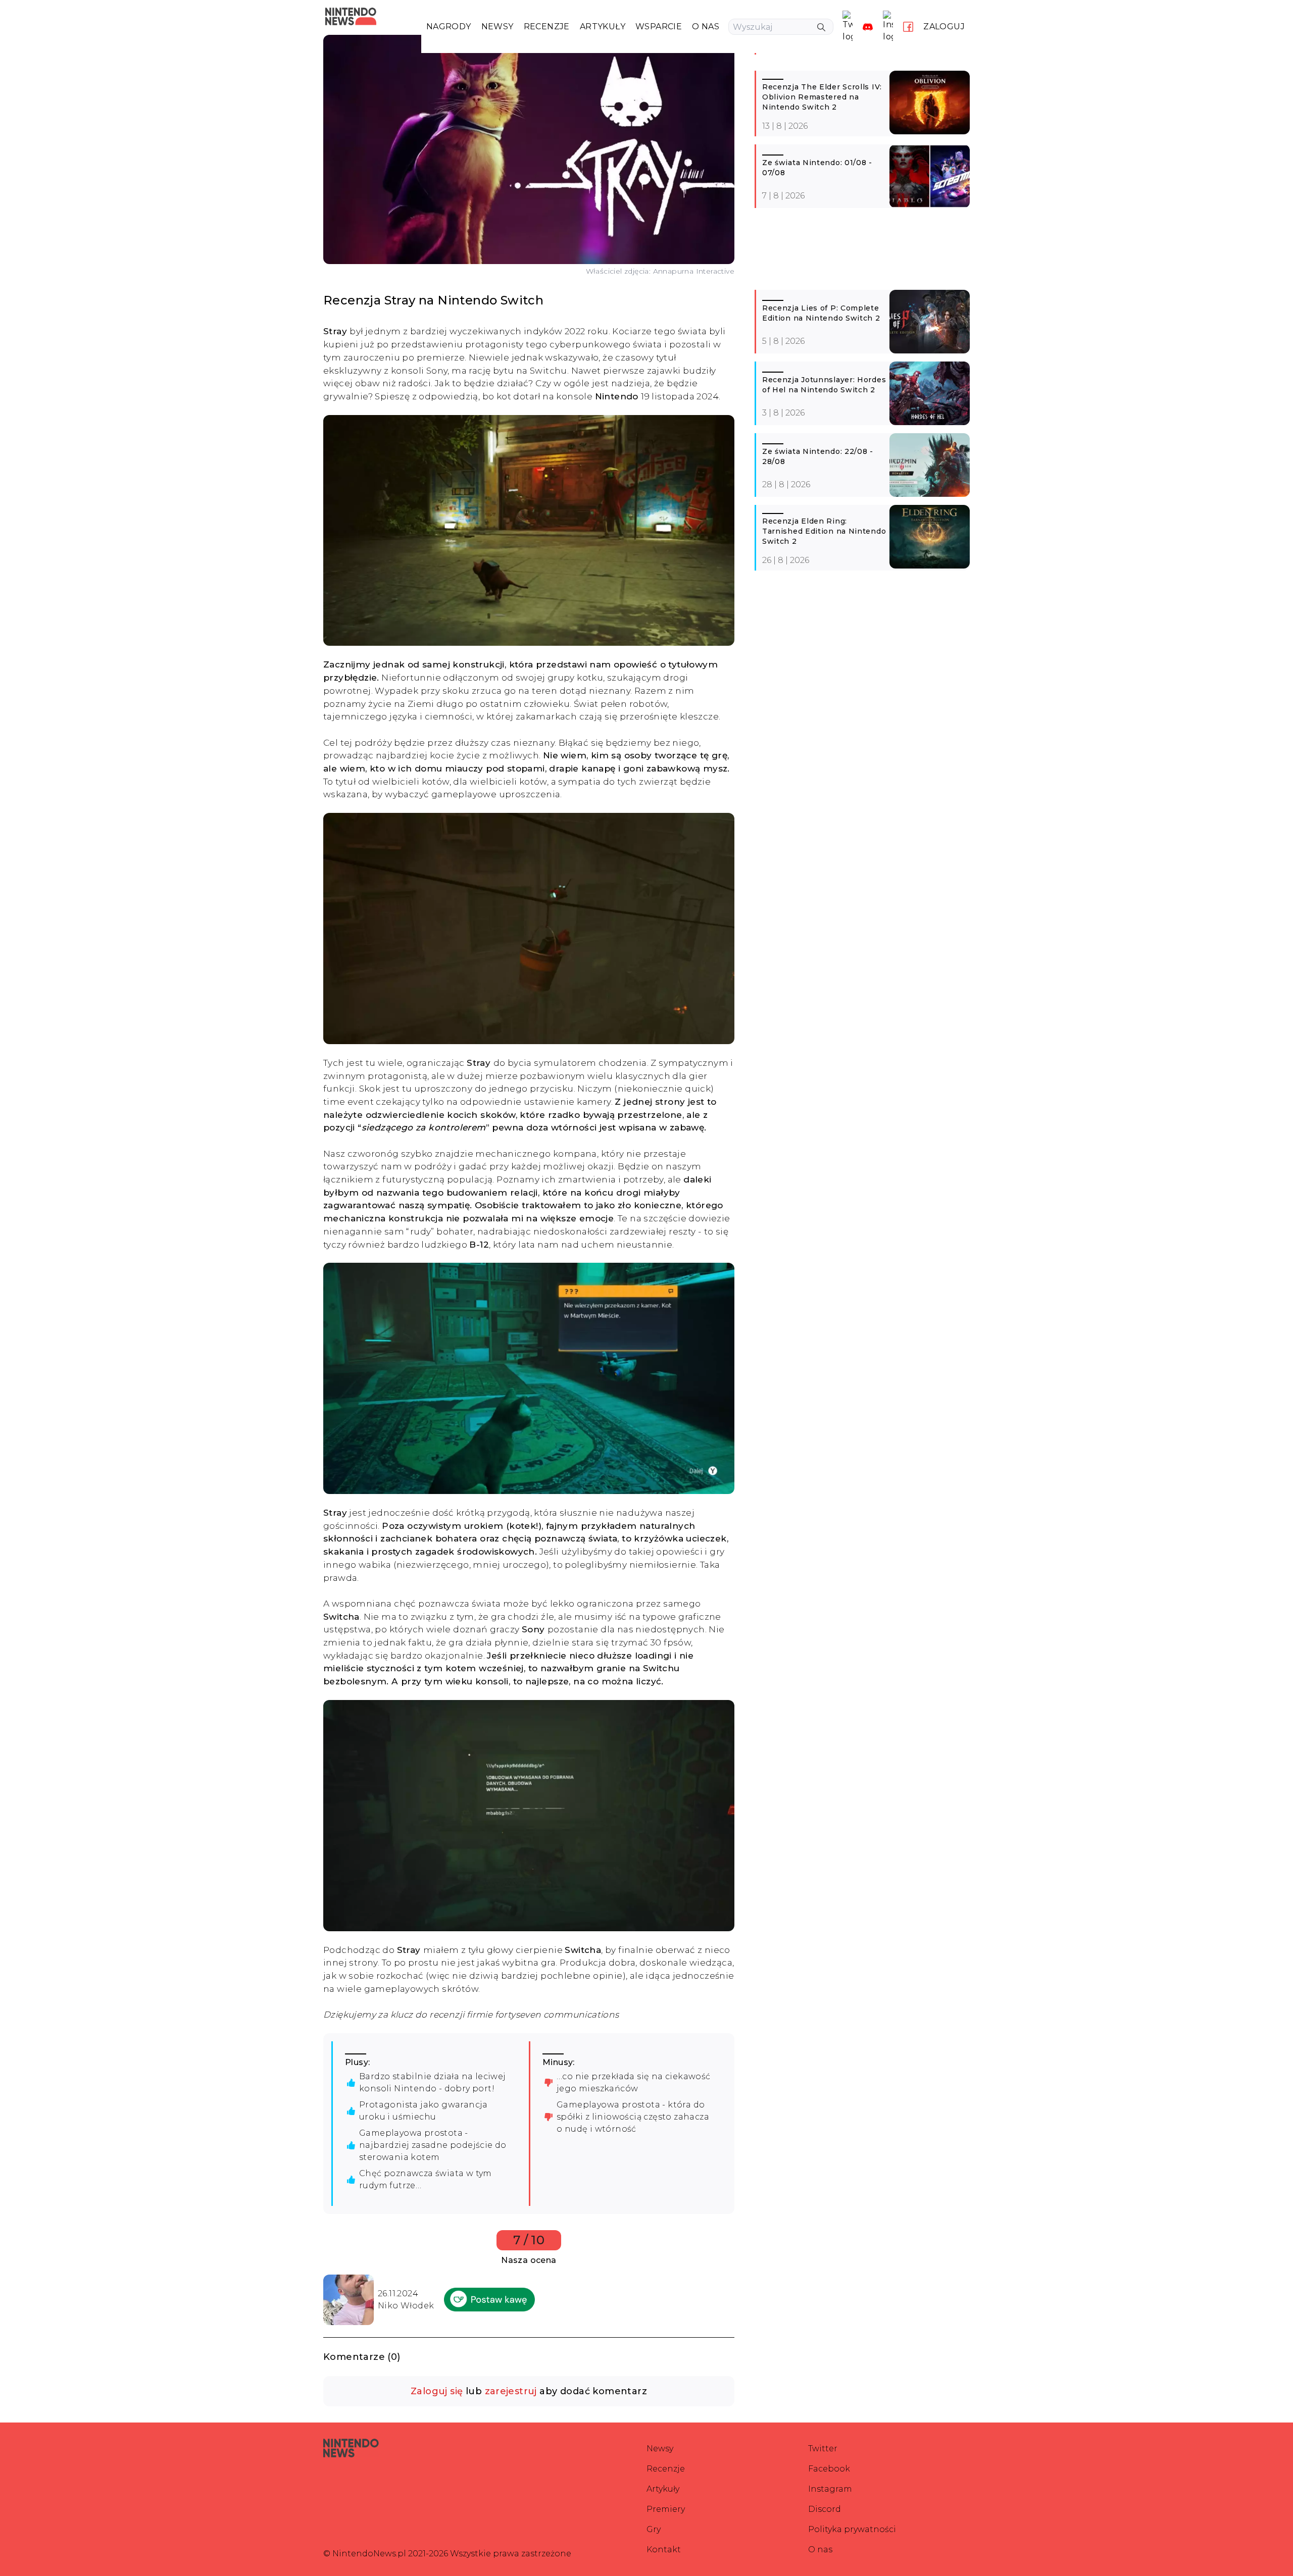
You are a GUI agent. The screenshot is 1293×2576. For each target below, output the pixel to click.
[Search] (821, 27)
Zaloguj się (437, 2391)
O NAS (706, 27)
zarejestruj (511, 2391)
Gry (654, 2529)
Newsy (660, 2449)
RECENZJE (547, 27)
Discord (825, 2509)
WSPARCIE (659, 27)
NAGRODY (449, 27)
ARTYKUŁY (603, 27)
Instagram (830, 2489)
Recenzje (666, 2469)
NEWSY (498, 27)
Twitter (823, 2449)
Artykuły (663, 2489)
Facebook (829, 2469)
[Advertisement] (862, 253)
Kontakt (664, 2549)
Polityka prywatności (852, 2529)
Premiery (666, 2509)
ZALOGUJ (944, 27)
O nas (820, 2549)
